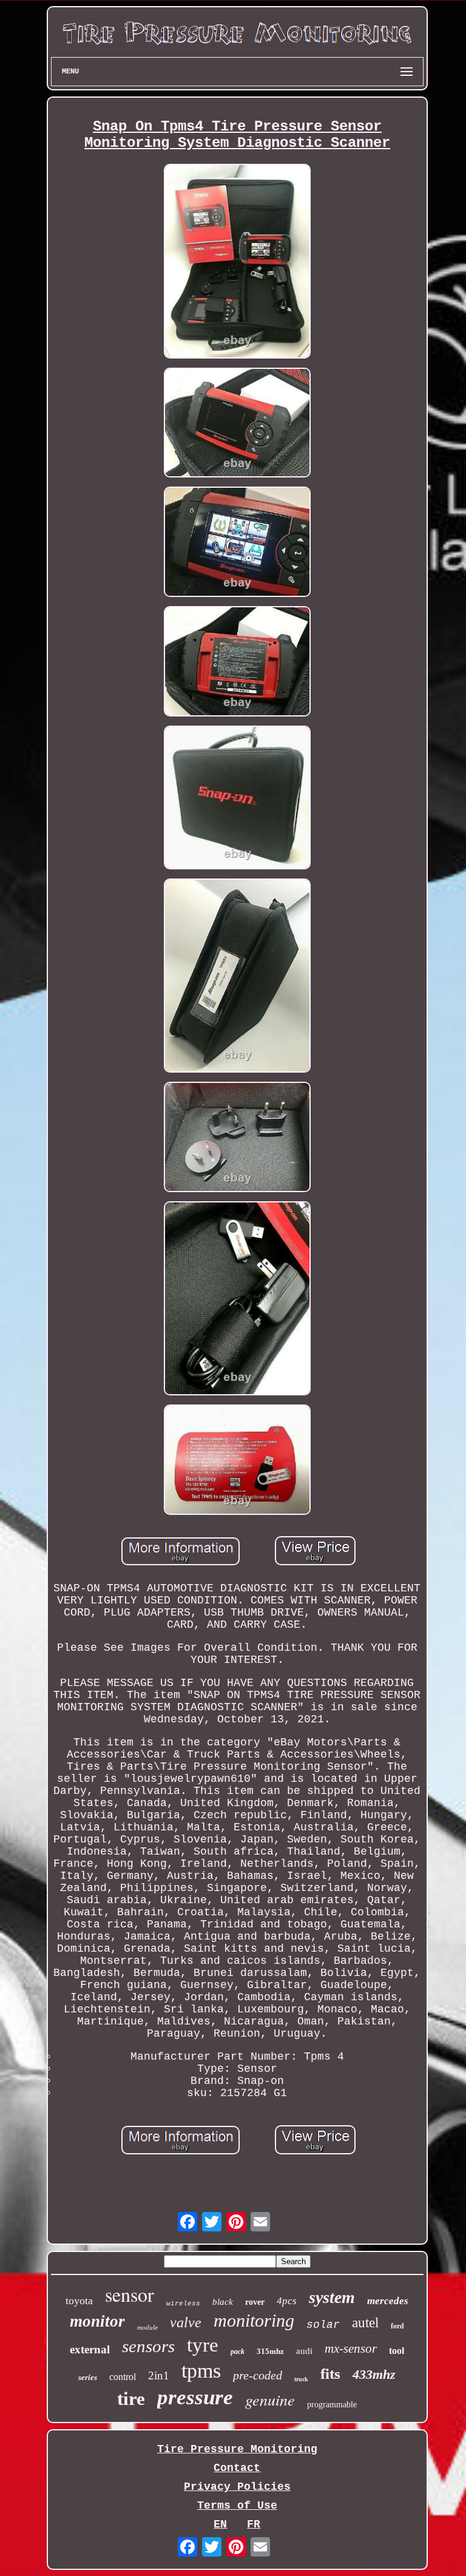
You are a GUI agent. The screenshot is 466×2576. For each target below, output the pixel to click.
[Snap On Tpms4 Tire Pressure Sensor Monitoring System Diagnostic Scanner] (237, 262)
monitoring (254, 2320)
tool (397, 2351)
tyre (203, 2345)
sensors (148, 2346)
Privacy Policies (237, 2487)
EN (220, 2524)
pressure (195, 2397)
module (147, 2327)
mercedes (388, 2301)
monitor (97, 2321)
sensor (130, 2294)
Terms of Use (237, 2506)
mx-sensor (351, 2348)
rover (255, 2302)
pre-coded (258, 2375)
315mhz (270, 2351)
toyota (79, 2301)
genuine (270, 2399)
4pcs (287, 2301)
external (90, 2349)
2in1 (159, 2375)
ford (397, 2326)
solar (323, 2325)
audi (304, 2351)
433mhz (374, 2374)
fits (330, 2374)
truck (301, 2379)
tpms (201, 2371)
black (223, 2302)
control (123, 2377)
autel (365, 2323)
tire (131, 2399)
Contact (237, 2468)
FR (254, 2524)
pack (238, 2352)
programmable (332, 2405)
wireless (183, 2304)
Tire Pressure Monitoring (237, 2449)
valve (186, 2322)
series (88, 2377)
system (332, 2297)
